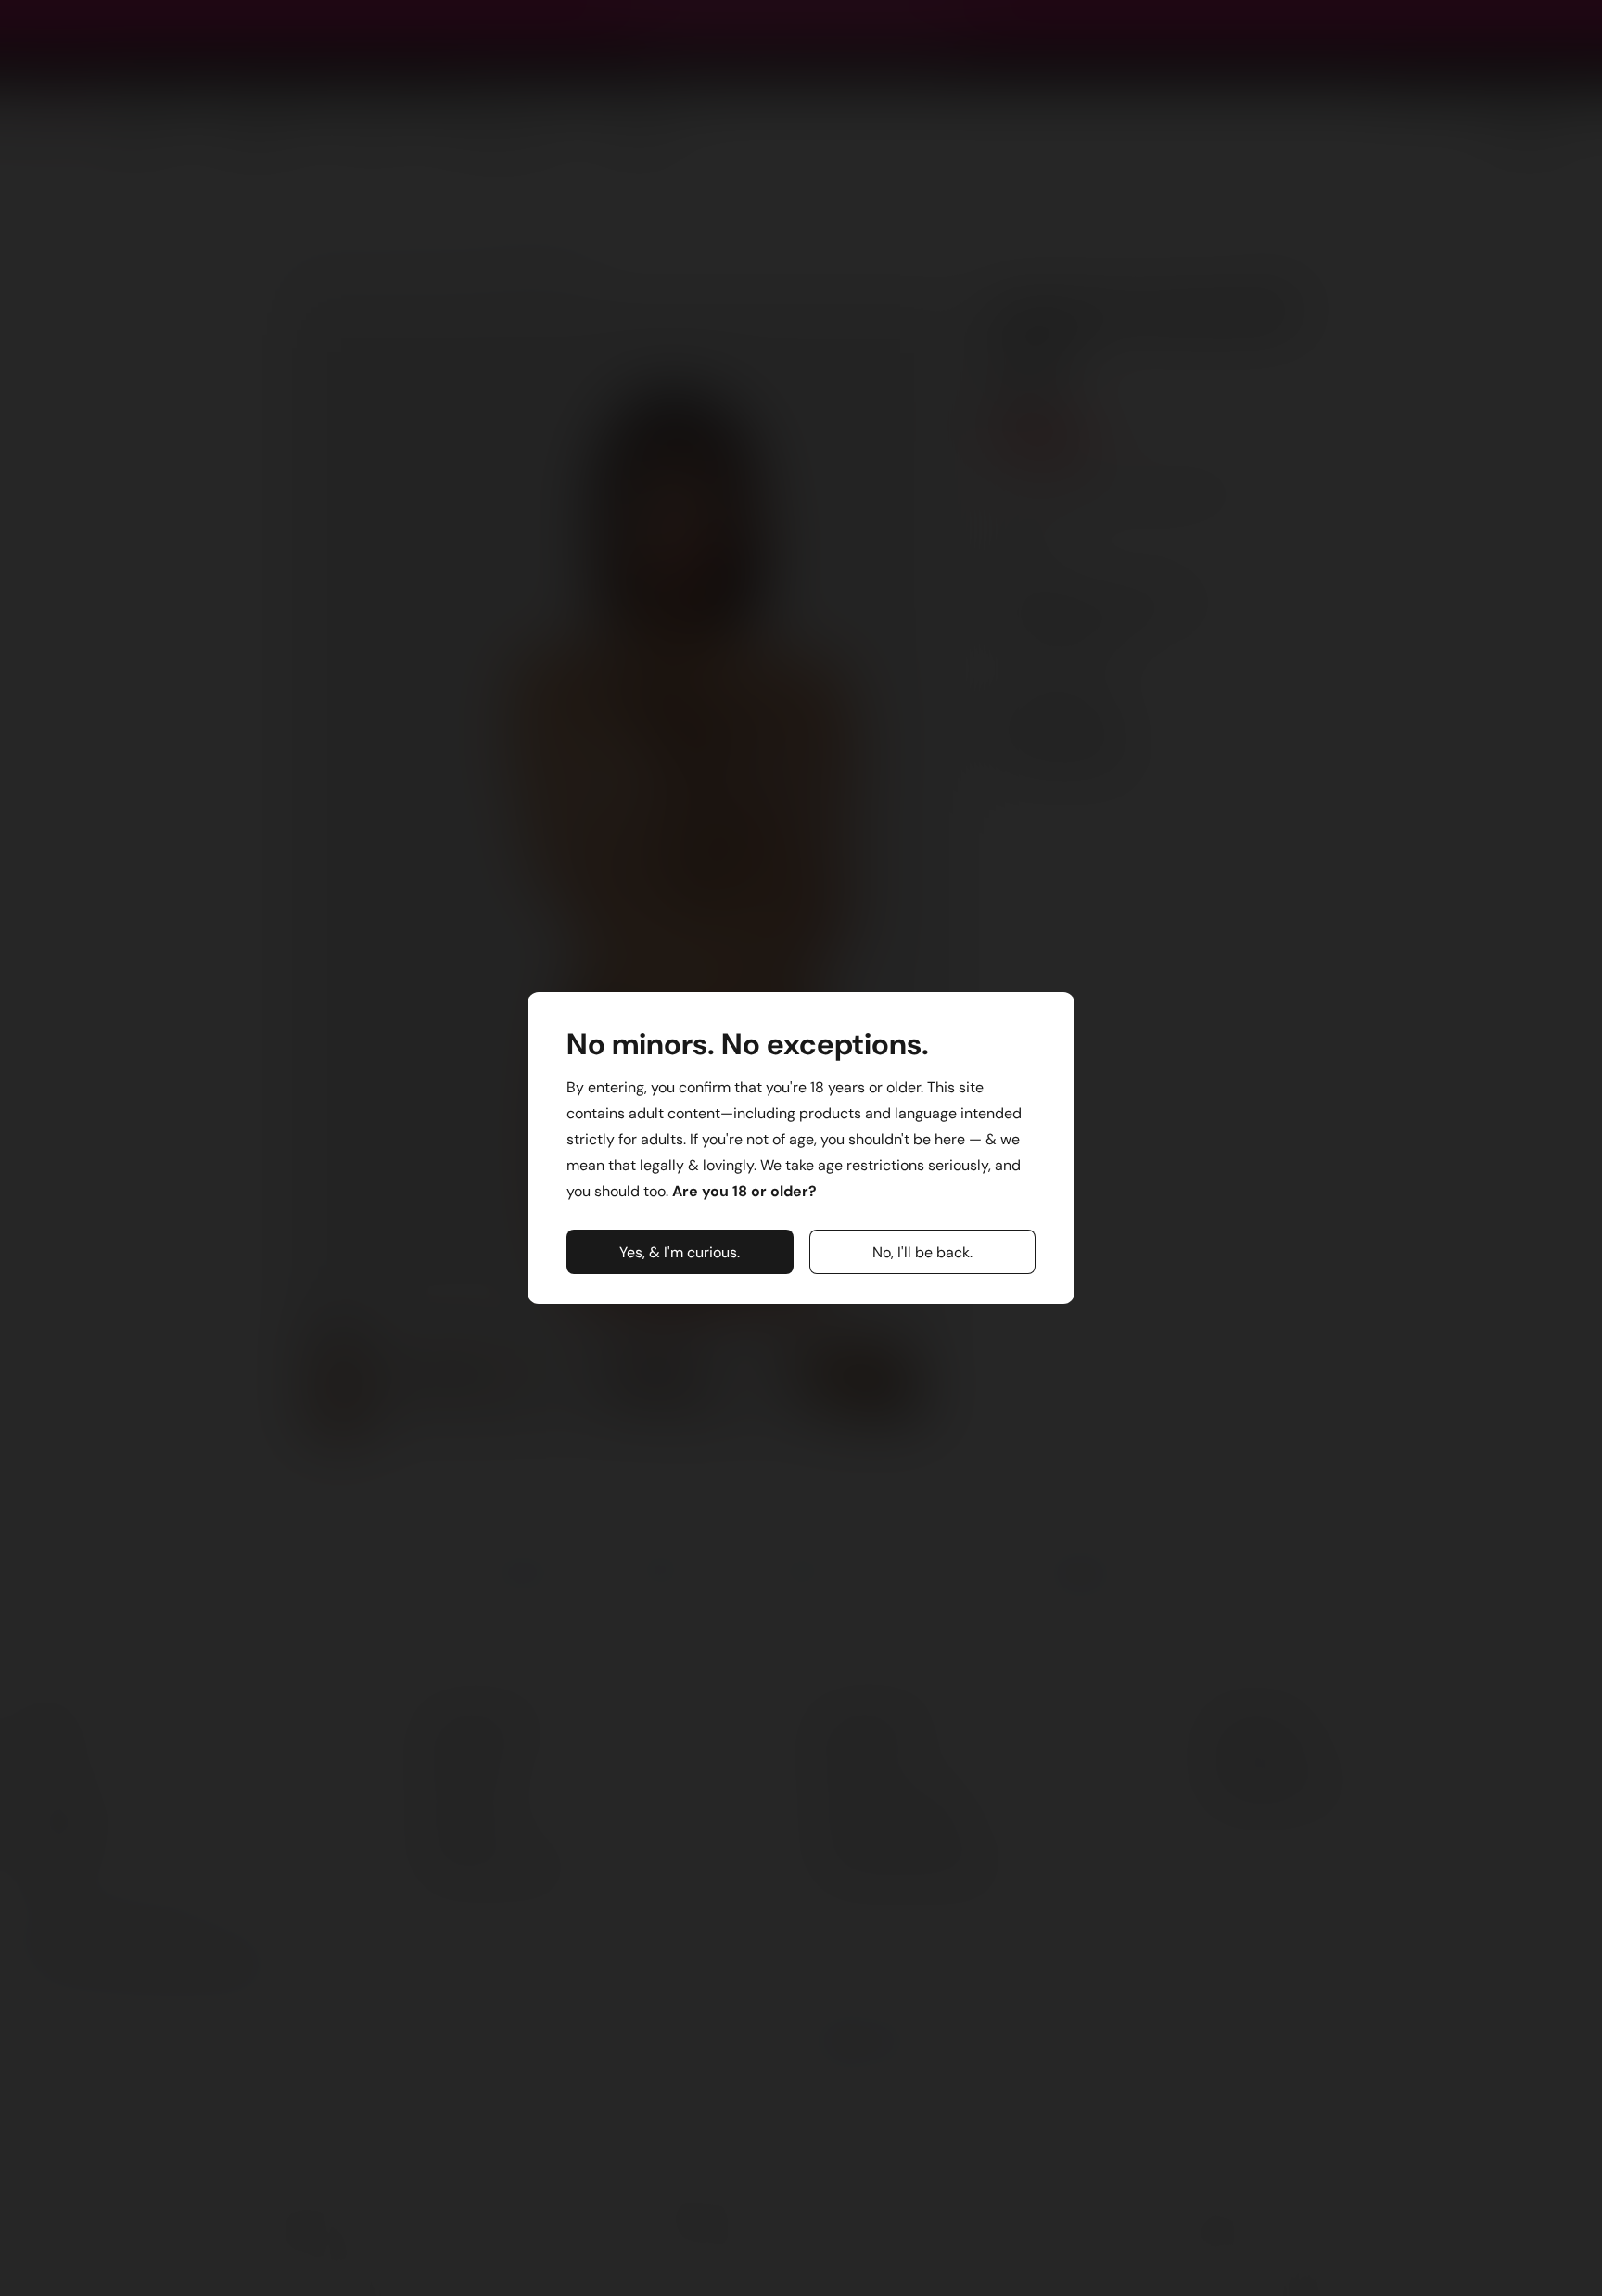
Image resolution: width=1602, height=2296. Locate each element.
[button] (680, 1252)
